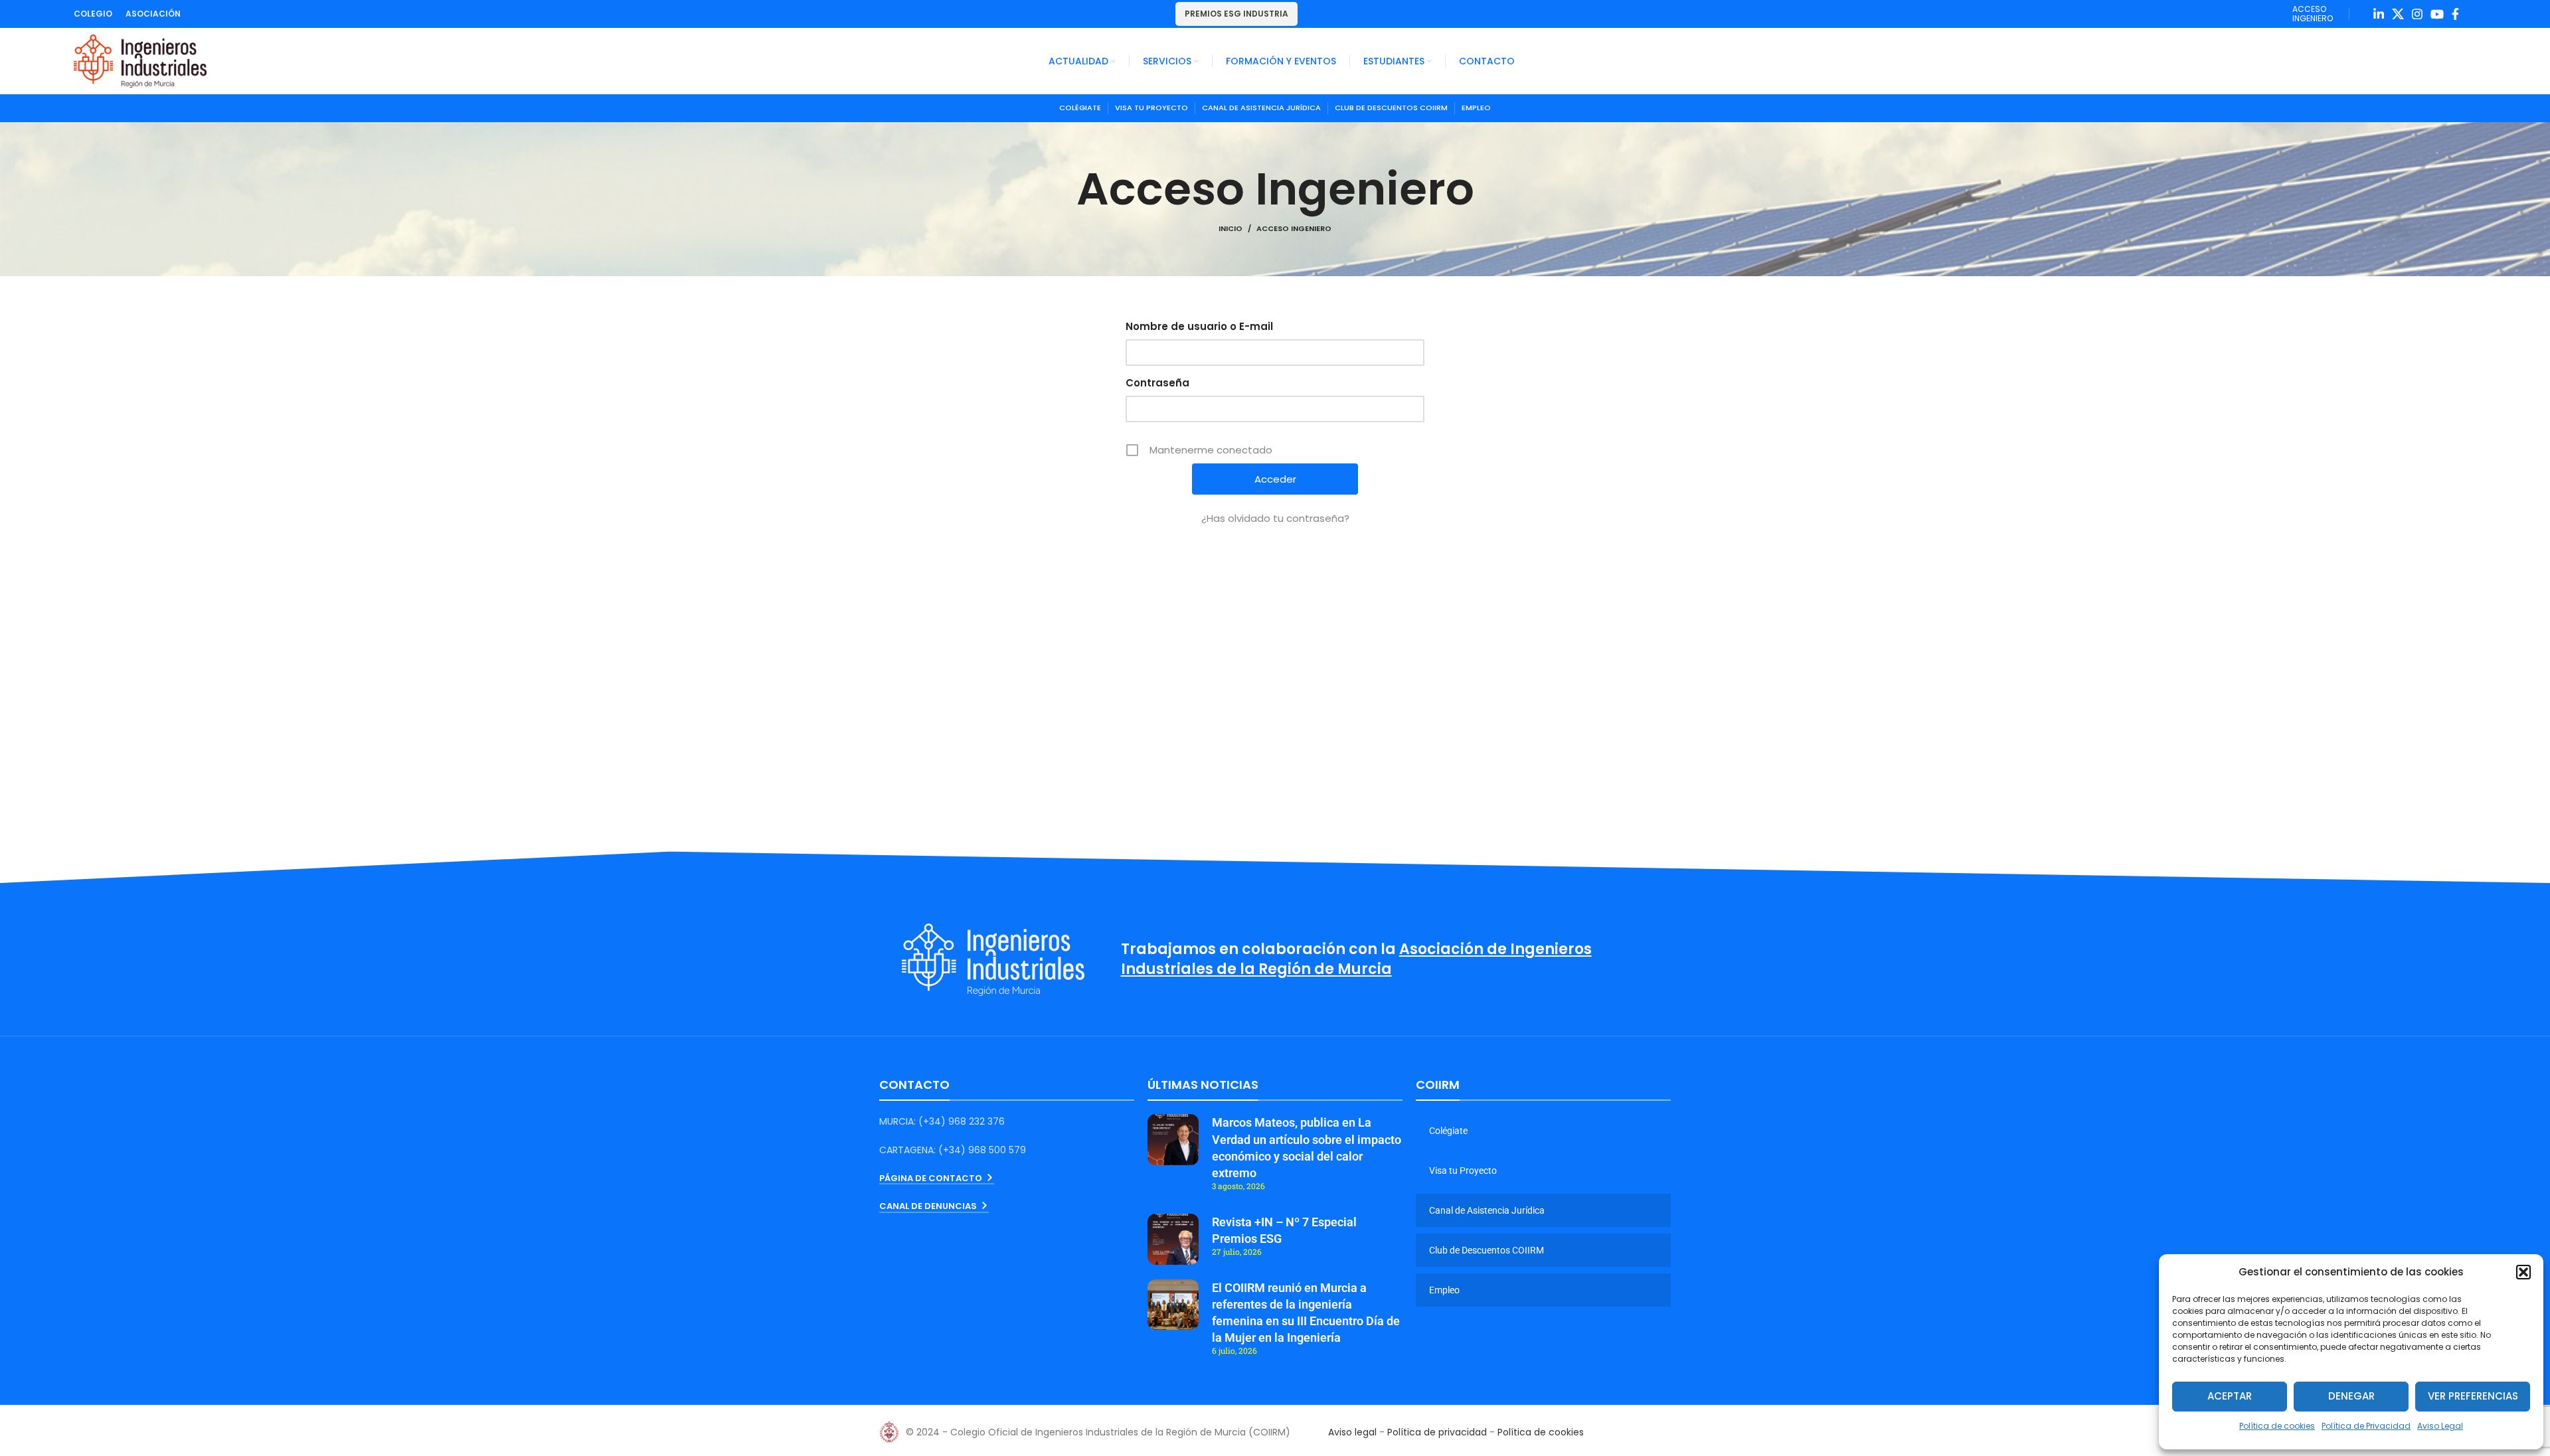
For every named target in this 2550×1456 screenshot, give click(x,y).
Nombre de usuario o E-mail (1199, 326)
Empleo (1444, 1290)
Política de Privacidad (2366, 1426)
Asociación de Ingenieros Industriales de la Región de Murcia (1356, 959)
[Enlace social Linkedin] (2379, 14)
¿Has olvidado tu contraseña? (1275, 518)
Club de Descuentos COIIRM (1487, 1250)
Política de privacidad (1437, 1432)
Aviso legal (1352, 1432)
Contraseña (1157, 383)
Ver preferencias (2473, 1396)
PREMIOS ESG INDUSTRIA (1236, 14)
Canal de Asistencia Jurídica (1487, 1210)
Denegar (2351, 1396)
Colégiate (1448, 1131)
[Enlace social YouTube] (2437, 14)
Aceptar (2230, 1396)
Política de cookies (2277, 1426)
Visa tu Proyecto (1463, 1171)
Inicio (1231, 228)
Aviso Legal (2440, 1426)
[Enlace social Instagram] (2417, 14)
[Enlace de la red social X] (2398, 14)
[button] (2523, 1272)
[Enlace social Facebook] (2455, 14)
